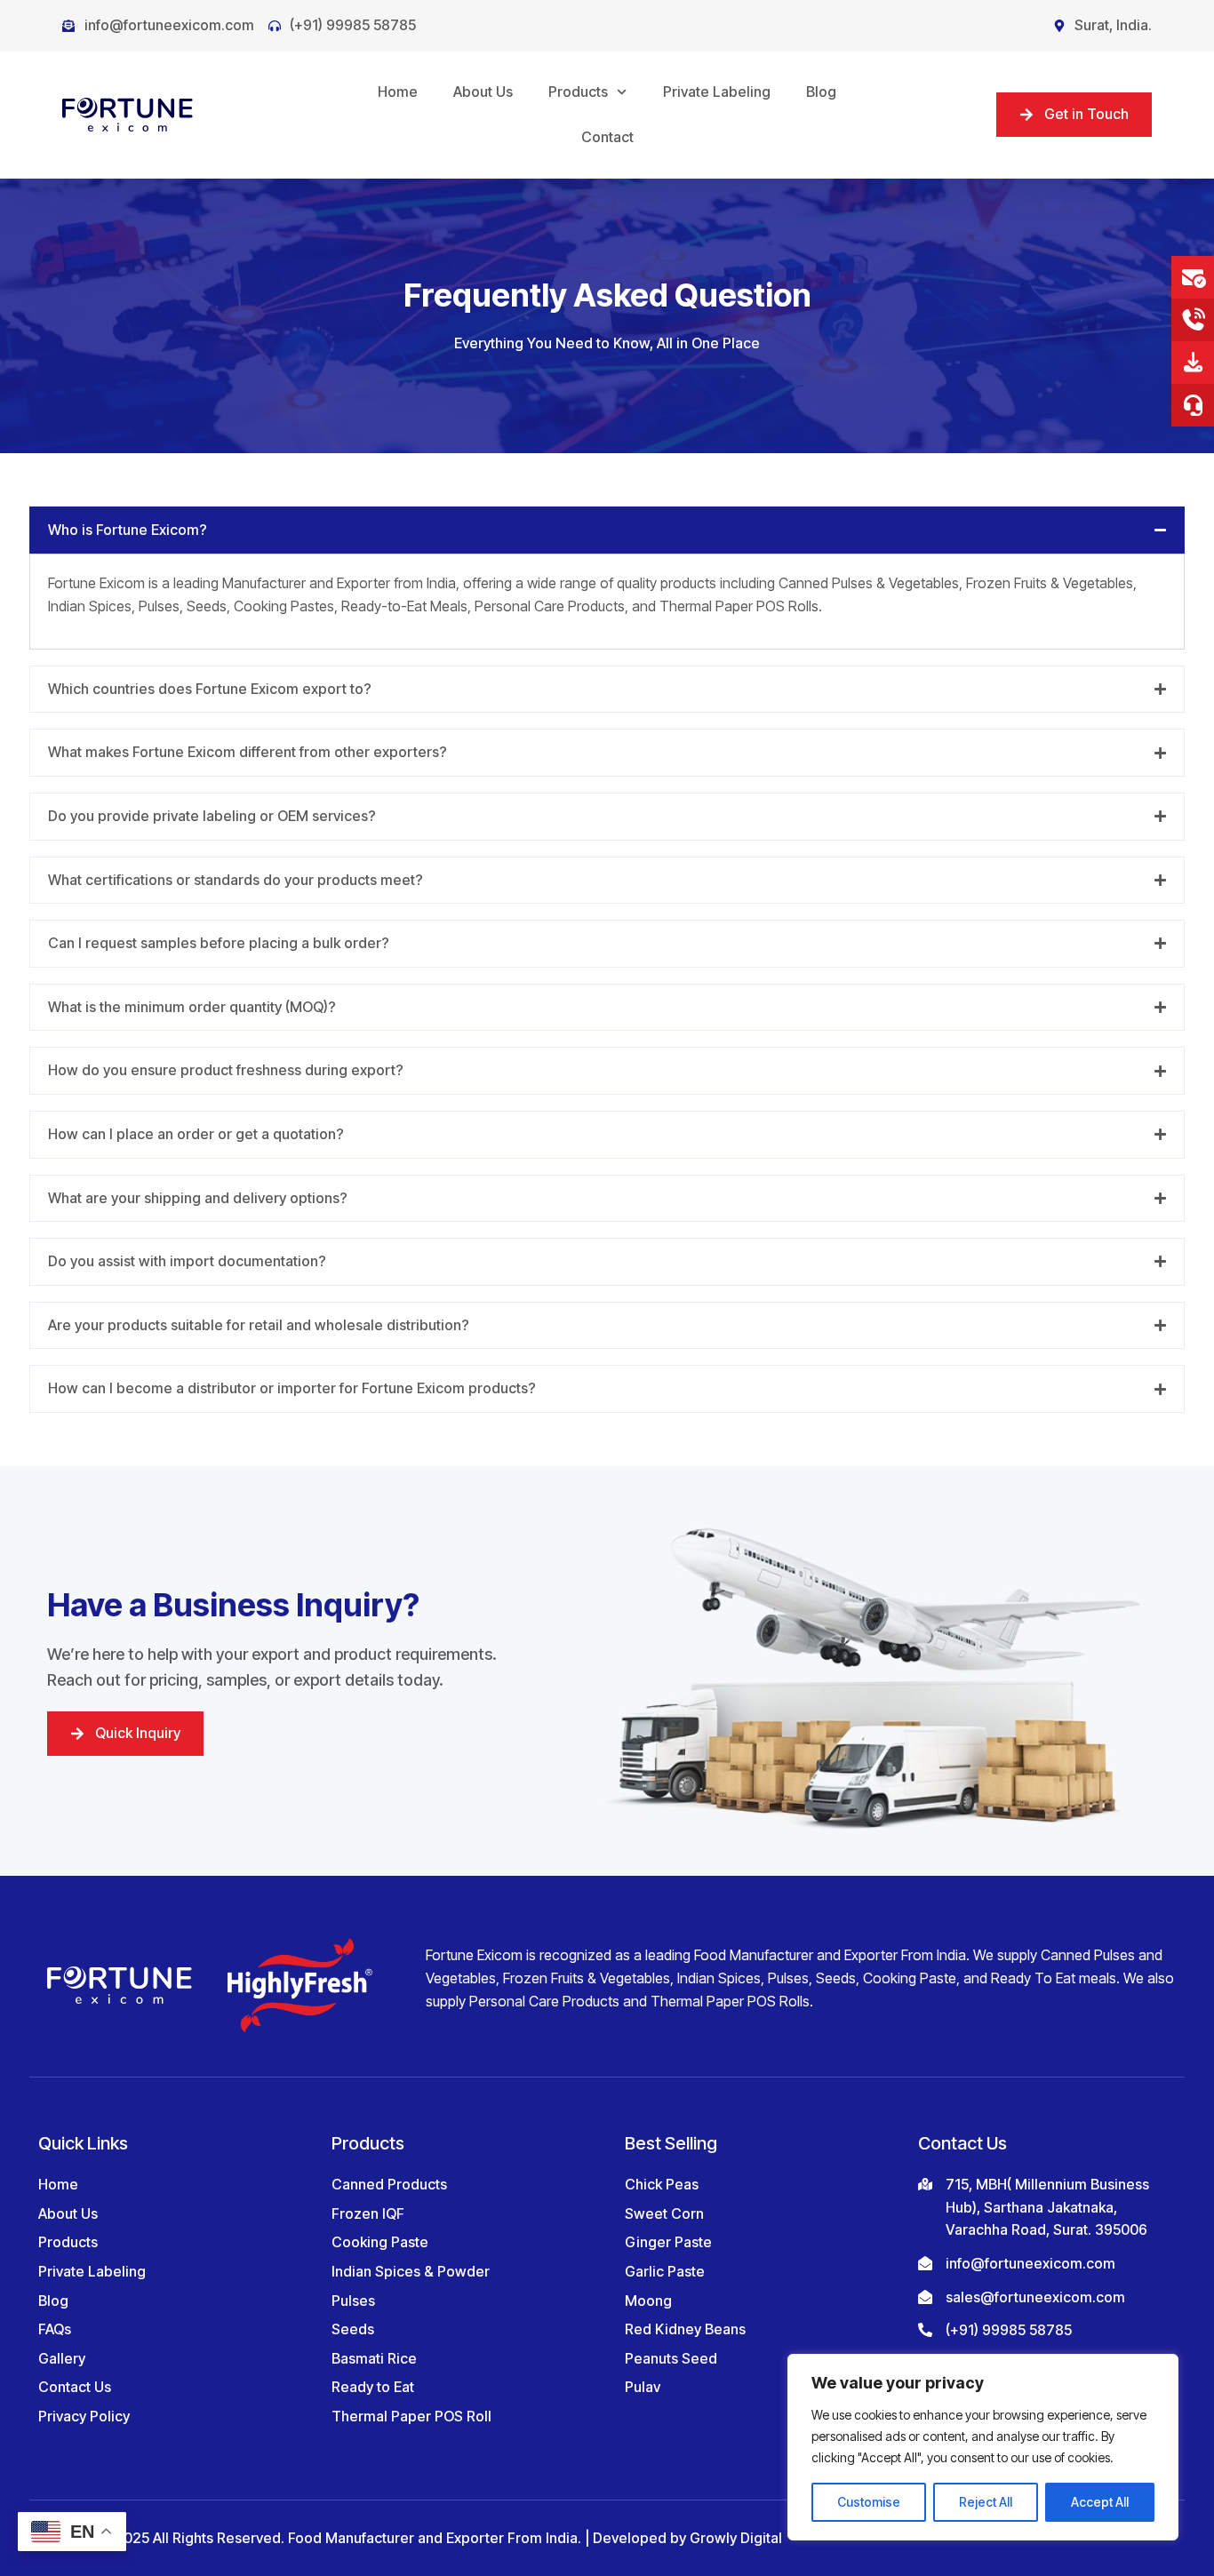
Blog (821, 92)
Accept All (1100, 2502)
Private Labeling (717, 92)
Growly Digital (736, 2538)
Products (578, 92)
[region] (983, 2447)
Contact (607, 137)
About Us (483, 92)
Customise (869, 2502)
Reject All (986, 2502)
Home (398, 92)
